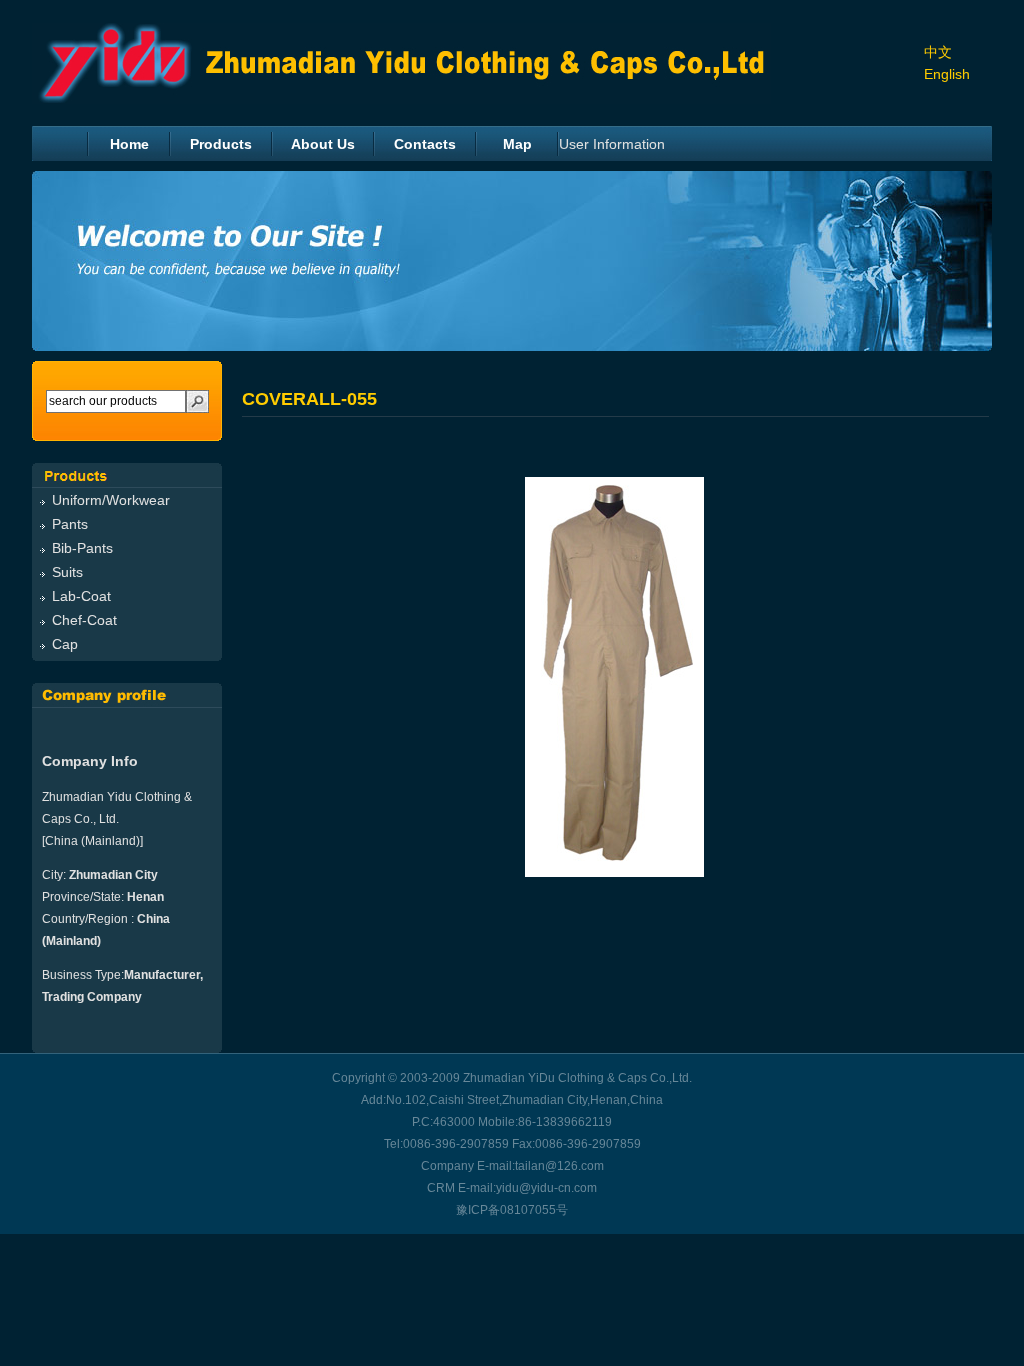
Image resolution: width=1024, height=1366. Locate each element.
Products (221, 144)
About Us (323, 144)
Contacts (425, 144)
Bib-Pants (82, 548)
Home (129, 144)
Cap (65, 644)
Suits (67, 572)
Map (517, 144)
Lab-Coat (81, 596)
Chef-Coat (84, 620)
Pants (70, 524)
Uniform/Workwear (111, 500)
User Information (612, 144)
